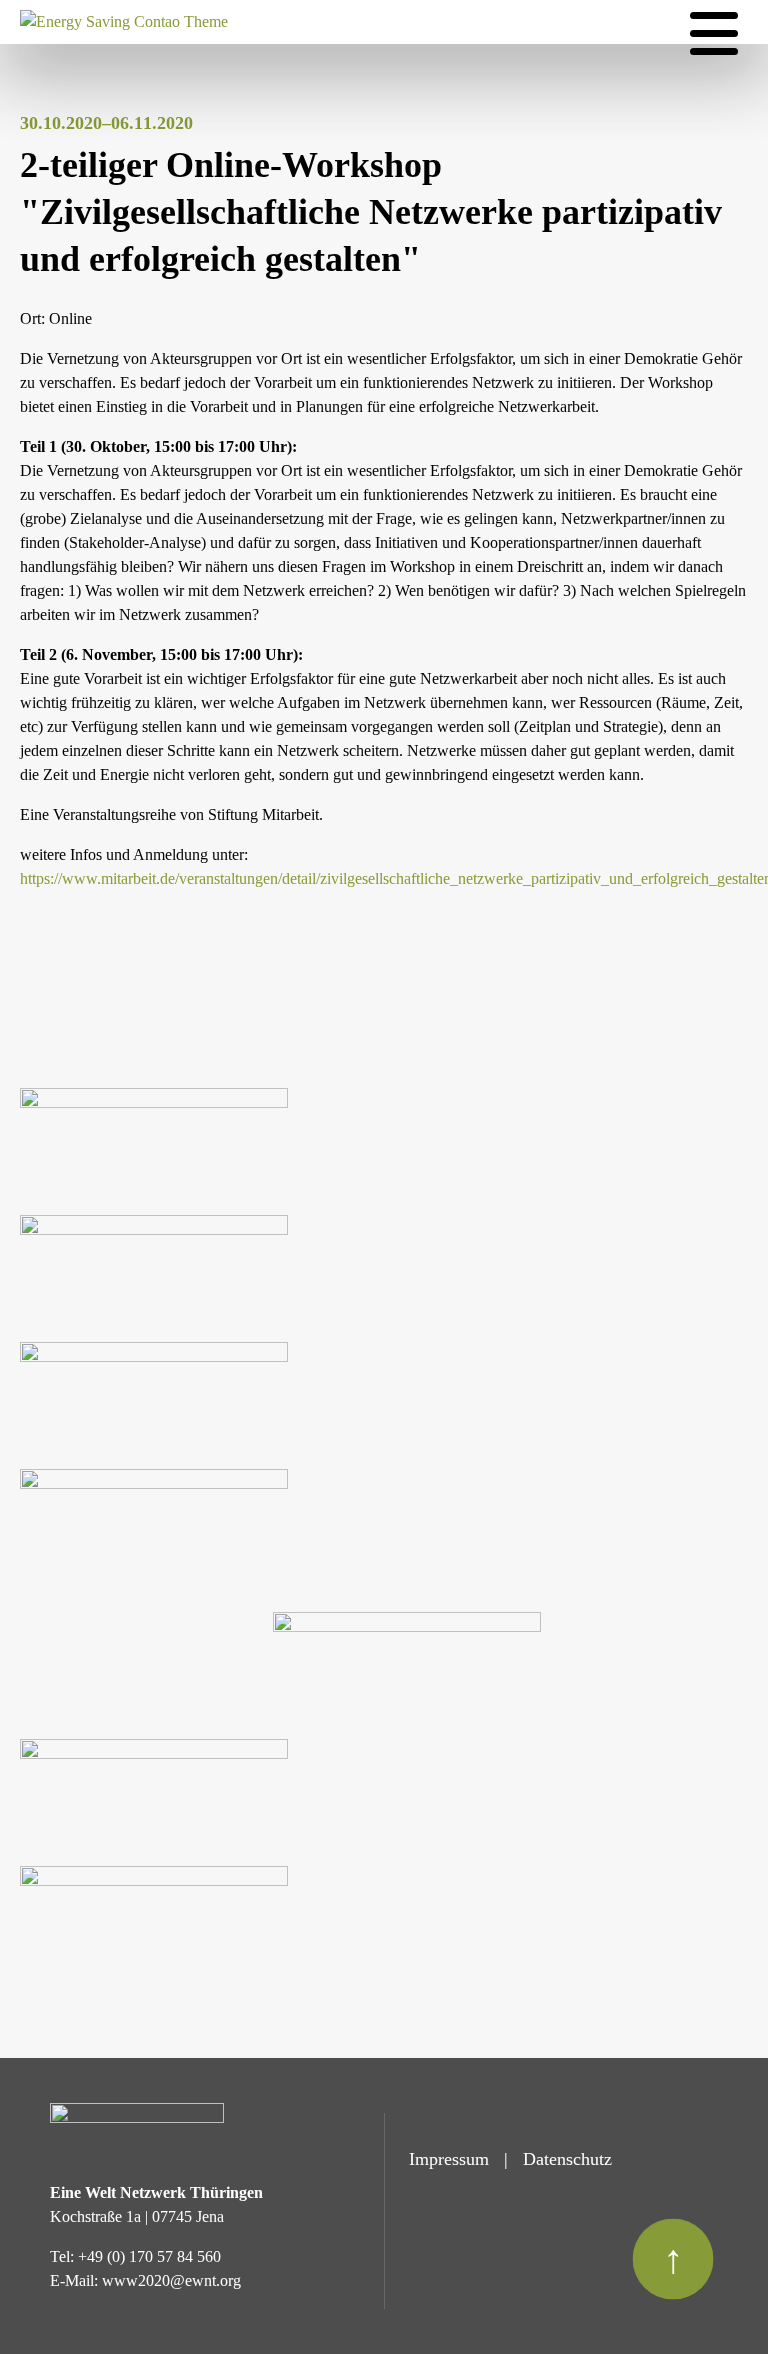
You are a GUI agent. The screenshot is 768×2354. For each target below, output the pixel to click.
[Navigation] (714, 34)
